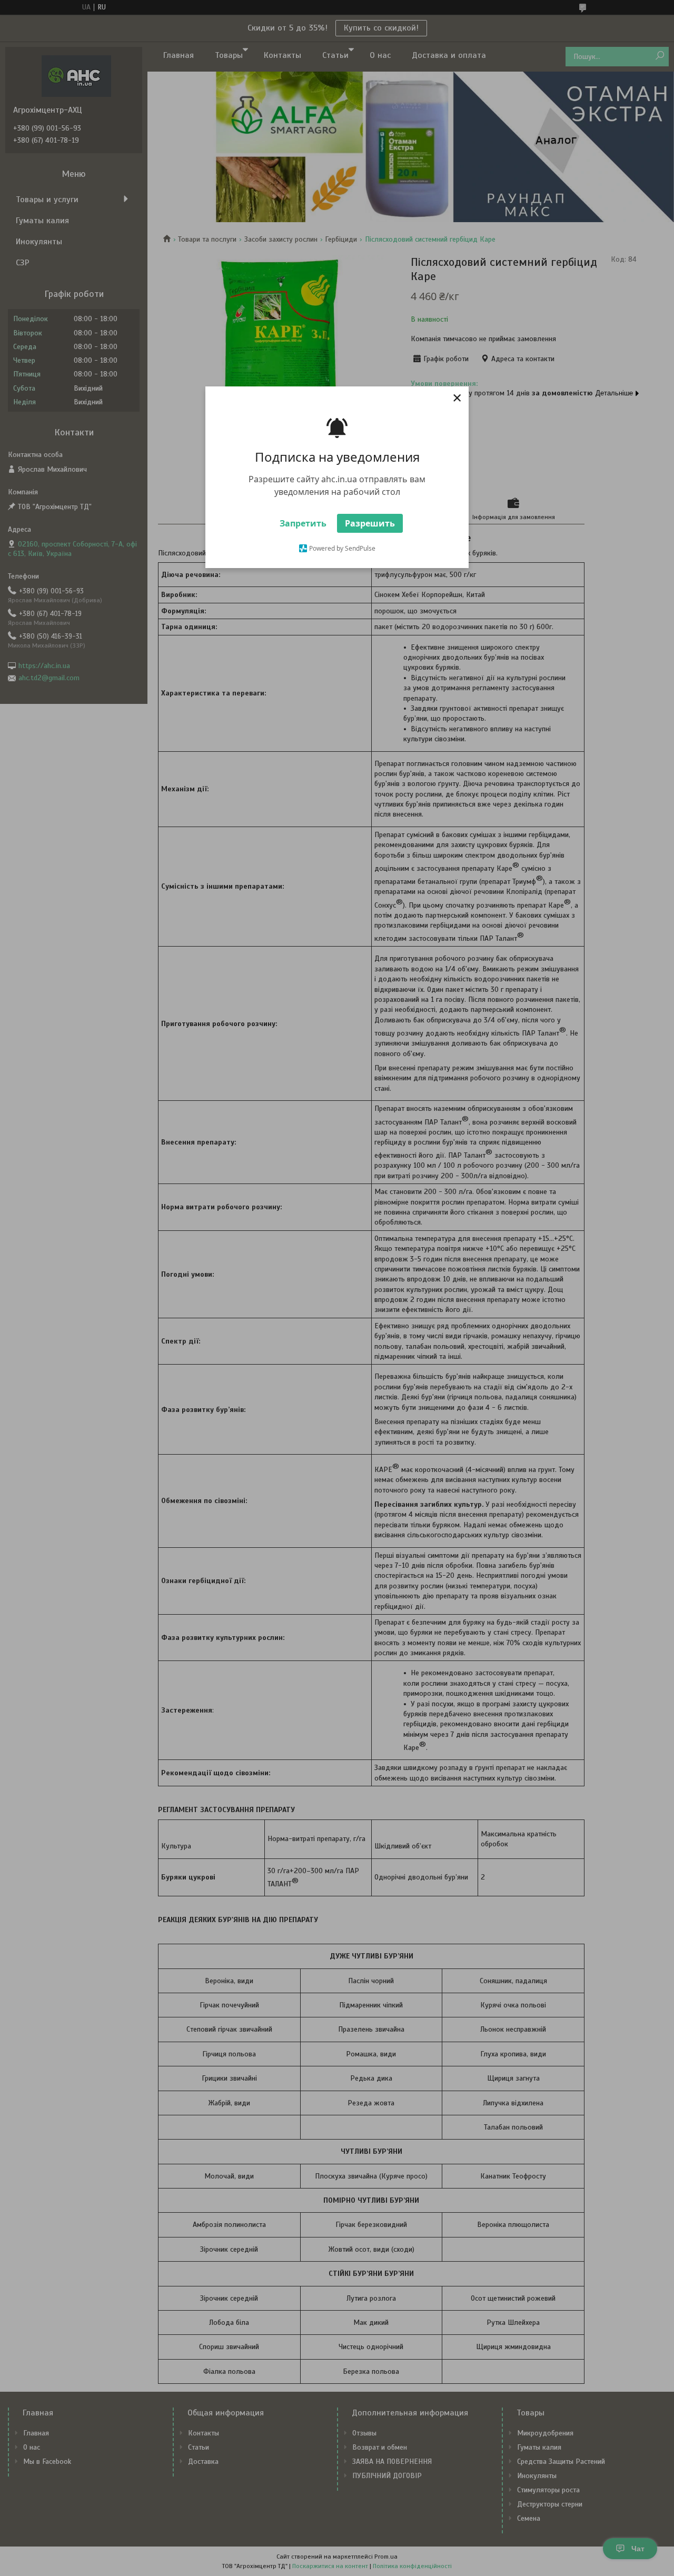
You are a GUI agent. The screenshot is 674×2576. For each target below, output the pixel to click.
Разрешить (370, 523)
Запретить (303, 523)
